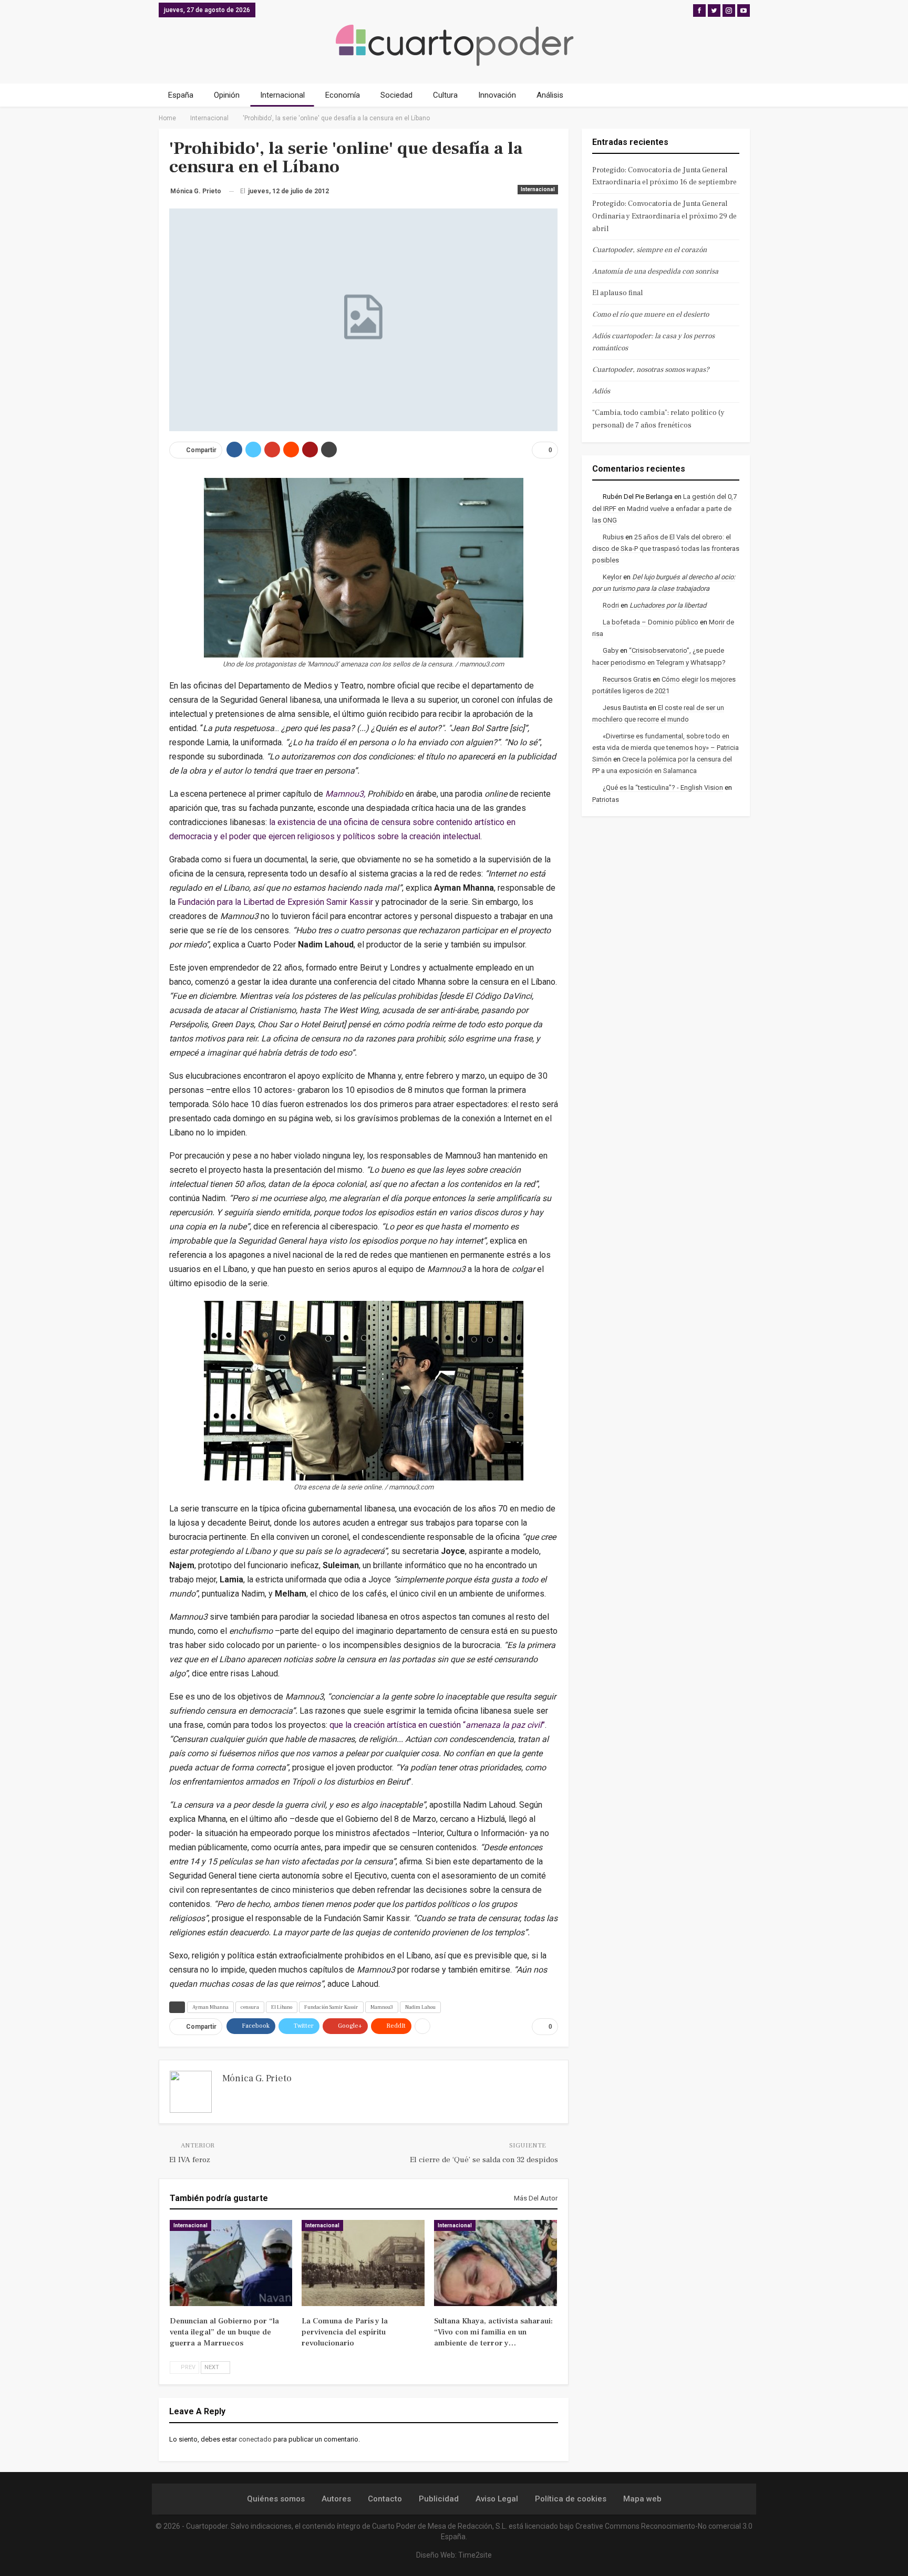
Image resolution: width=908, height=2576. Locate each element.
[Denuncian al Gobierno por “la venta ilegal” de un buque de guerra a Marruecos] (231, 2263)
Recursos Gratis (627, 679)
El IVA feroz (190, 2160)
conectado (255, 2439)
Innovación (497, 95)
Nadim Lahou (420, 2007)
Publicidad (439, 2499)
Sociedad (396, 95)
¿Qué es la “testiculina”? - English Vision (663, 788)
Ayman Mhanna (210, 2007)
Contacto (385, 2499)
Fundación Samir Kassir (331, 2007)
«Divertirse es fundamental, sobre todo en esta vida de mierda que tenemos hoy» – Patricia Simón (665, 748)
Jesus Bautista (625, 708)
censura (250, 2007)
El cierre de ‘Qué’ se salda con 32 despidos (484, 2160)
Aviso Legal (497, 2499)
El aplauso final (617, 293)
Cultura (445, 95)
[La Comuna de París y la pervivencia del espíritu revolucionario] (363, 2263)
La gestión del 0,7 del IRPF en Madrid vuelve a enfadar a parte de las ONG (664, 508)
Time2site (475, 2555)
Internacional (282, 95)
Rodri (611, 605)
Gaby (611, 650)
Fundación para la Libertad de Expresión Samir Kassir (275, 902)
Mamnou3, (345, 794)
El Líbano (282, 2007)
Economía (343, 95)
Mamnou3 (382, 2007)
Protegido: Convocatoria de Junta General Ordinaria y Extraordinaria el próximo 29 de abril (664, 216)
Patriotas (606, 800)
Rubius (613, 537)
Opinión (227, 95)
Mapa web (642, 2499)
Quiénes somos (276, 2499)
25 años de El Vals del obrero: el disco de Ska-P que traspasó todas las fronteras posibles (666, 549)
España (181, 95)
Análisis (550, 95)
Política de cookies (571, 2499)
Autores (336, 2499)
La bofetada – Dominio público (651, 622)
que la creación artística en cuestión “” (437, 1725)
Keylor (612, 577)
